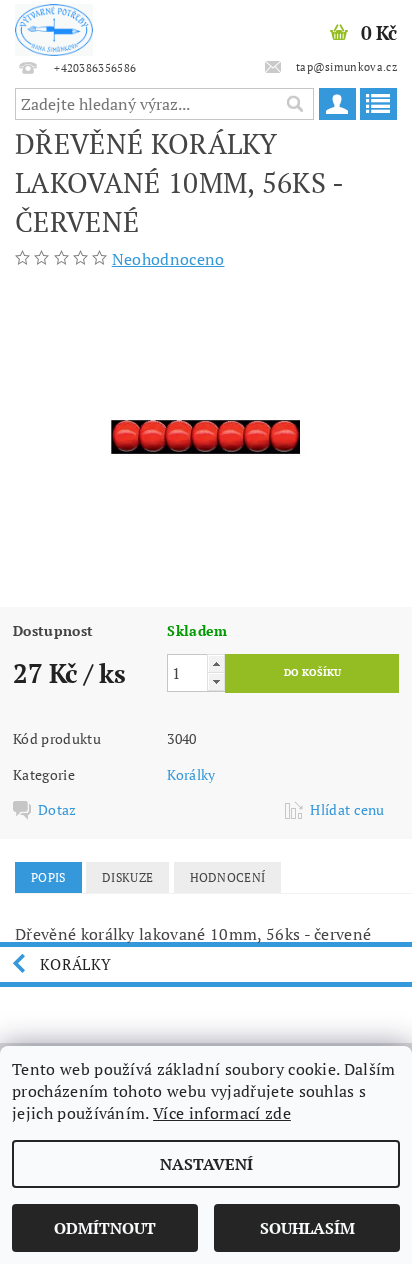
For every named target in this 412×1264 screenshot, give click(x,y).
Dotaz (57, 810)
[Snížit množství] (216, 681)
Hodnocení (228, 877)
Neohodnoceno (168, 259)
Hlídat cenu (347, 810)
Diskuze (127, 877)
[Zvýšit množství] (216, 663)
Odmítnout (105, 1228)
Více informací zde (222, 1113)
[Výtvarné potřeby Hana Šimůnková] (54, 26)
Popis (48, 877)
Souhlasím (307, 1228)
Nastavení (206, 1164)
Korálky (191, 774)
